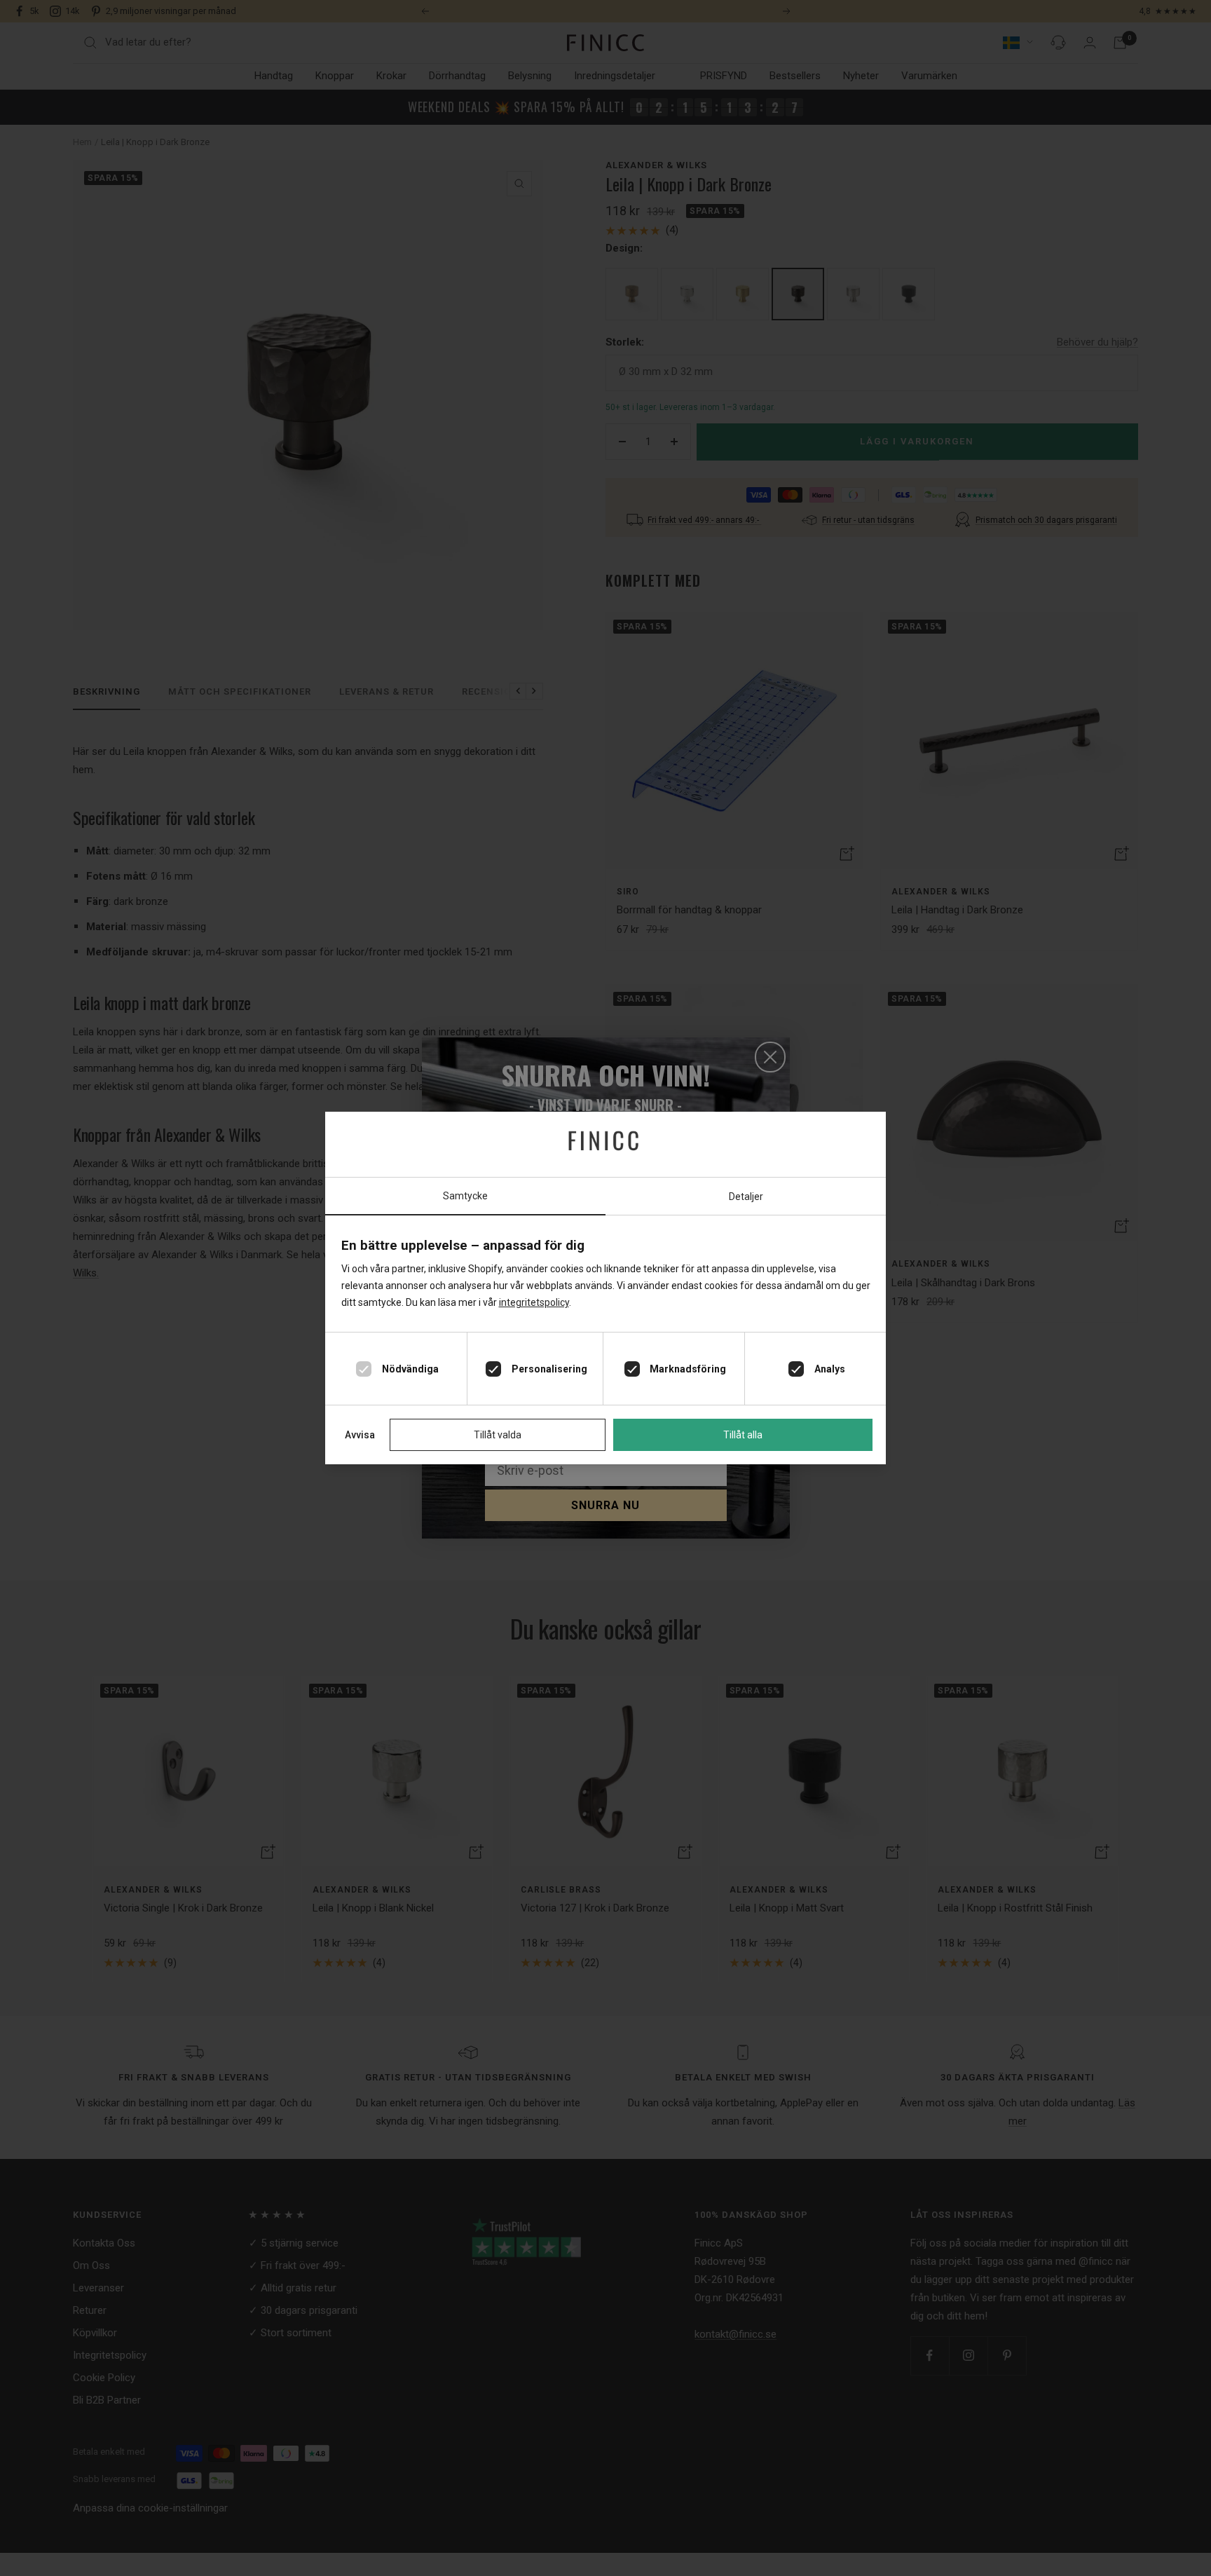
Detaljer (746, 1197)
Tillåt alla (743, 1435)
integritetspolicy (534, 1302)
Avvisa (360, 1435)
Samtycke (465, 1196)
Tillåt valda (498, 1435)
